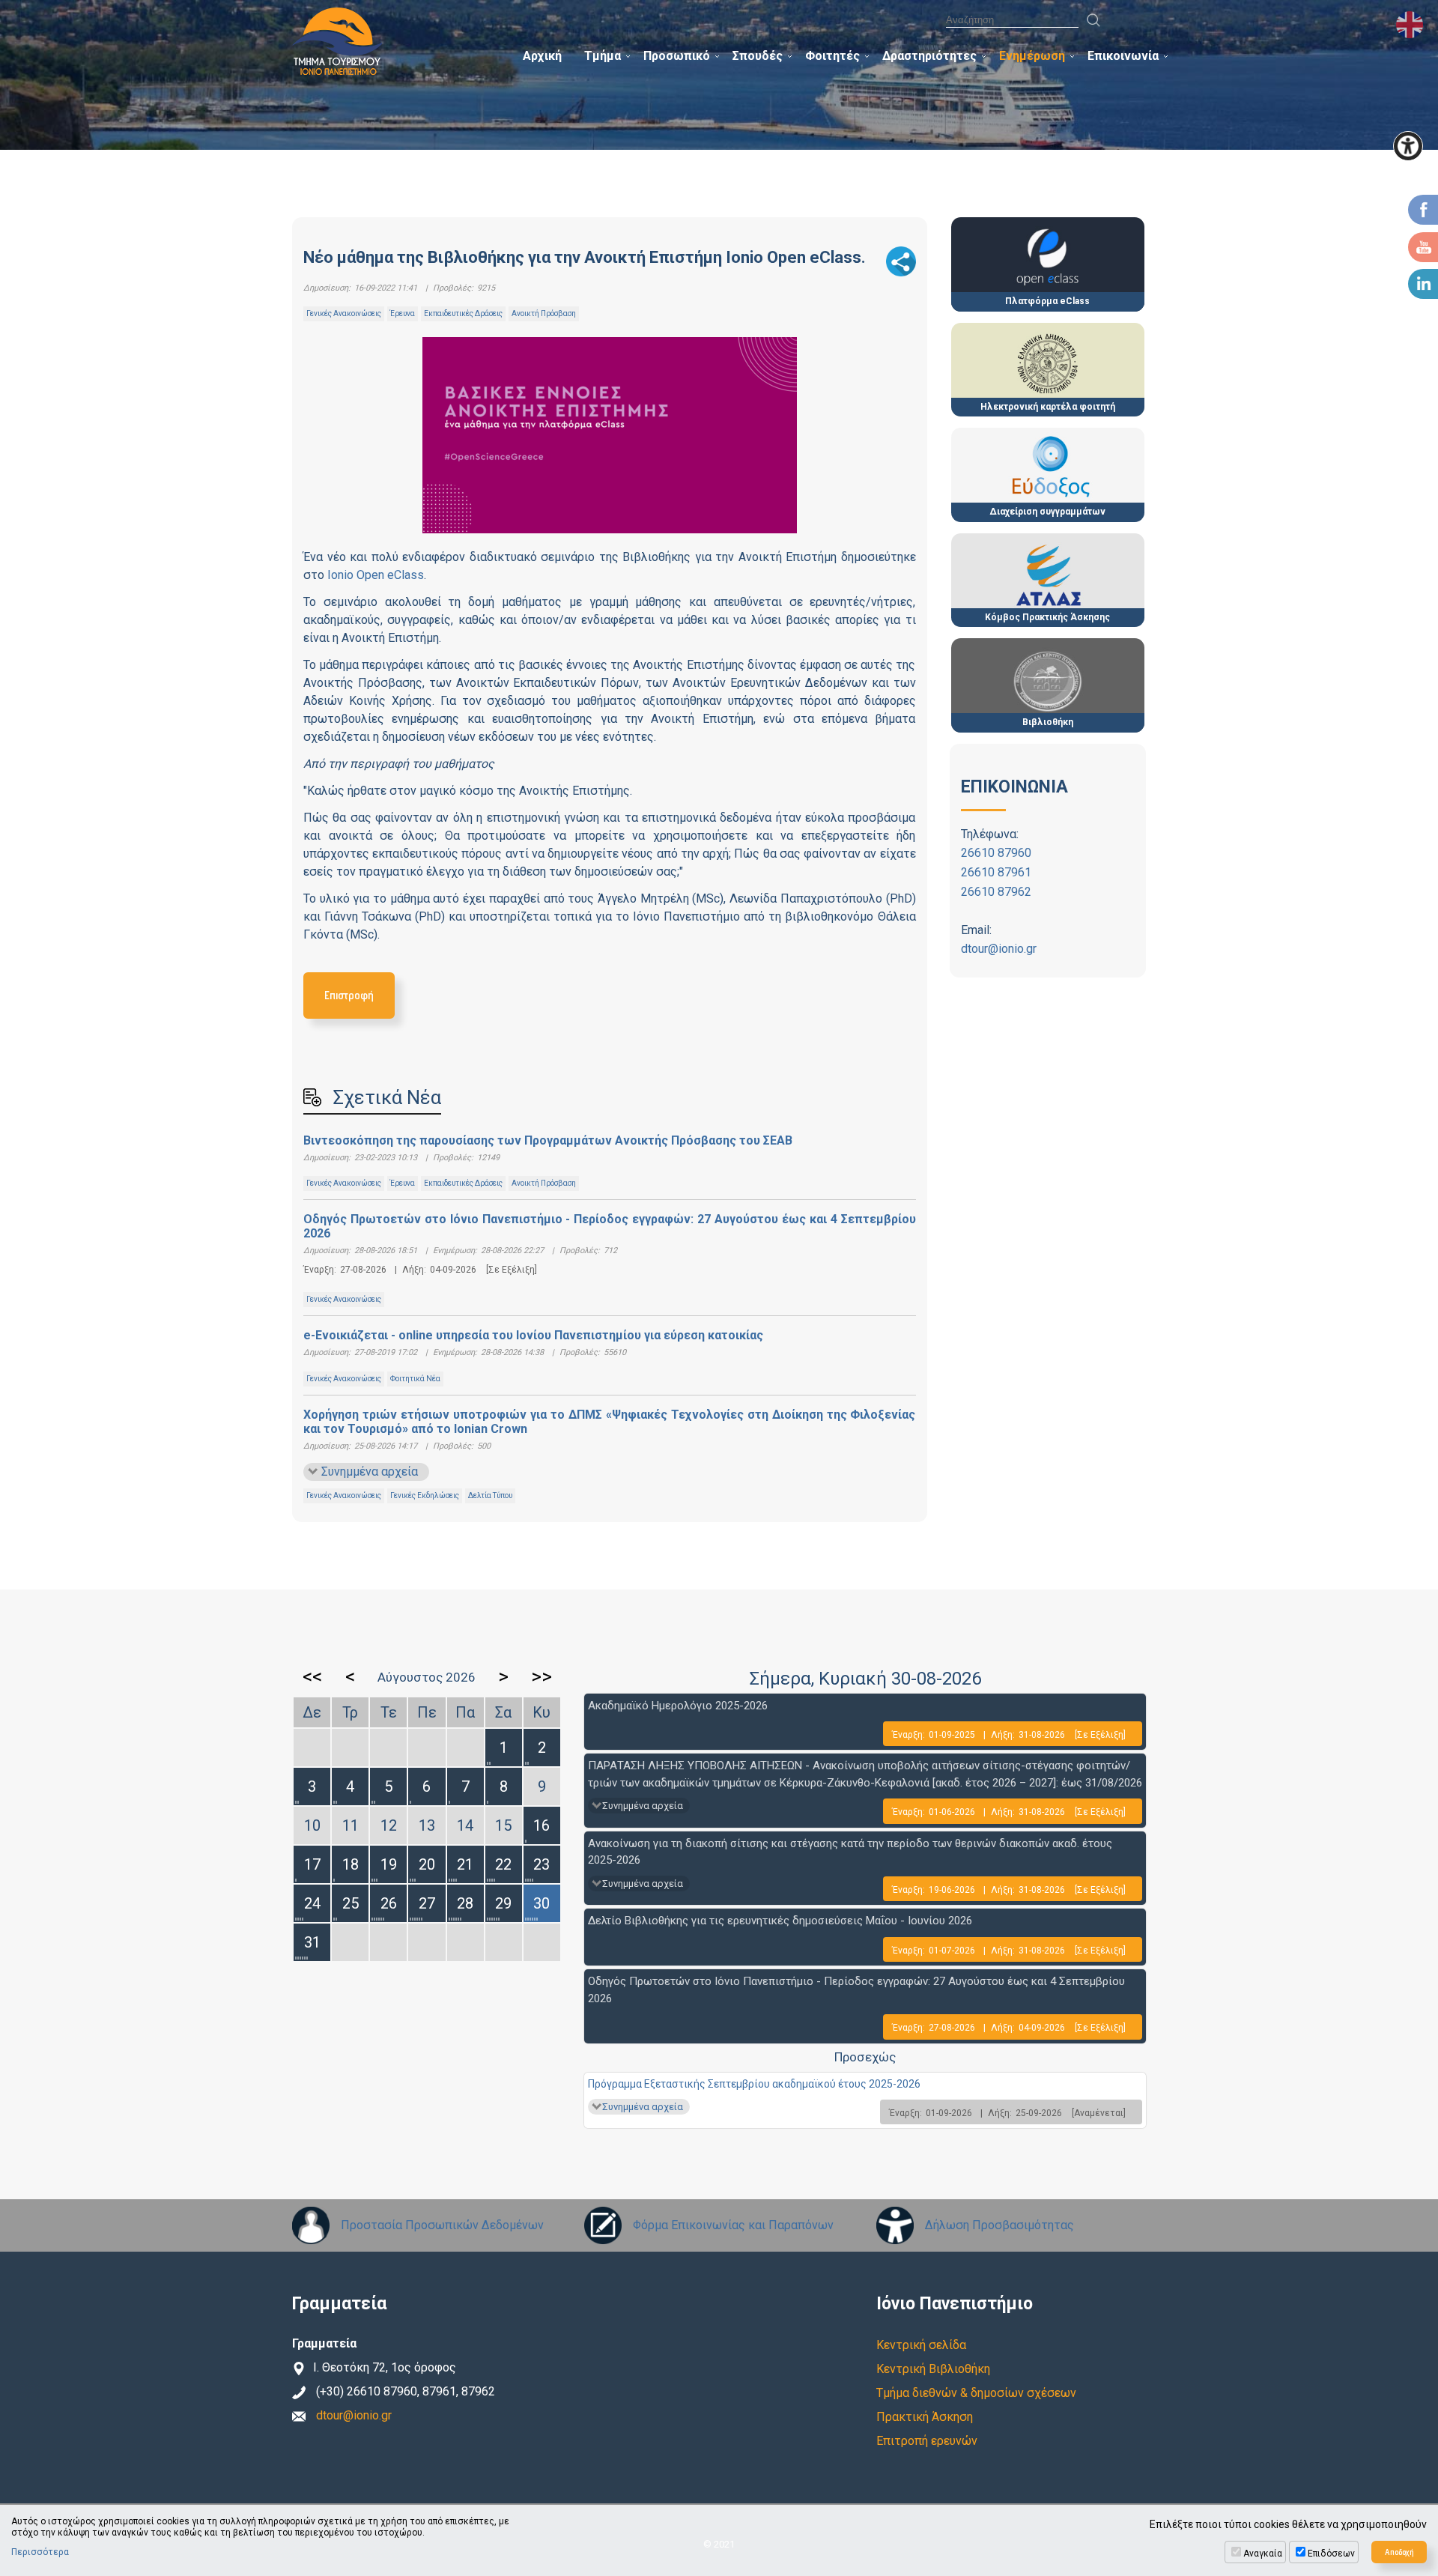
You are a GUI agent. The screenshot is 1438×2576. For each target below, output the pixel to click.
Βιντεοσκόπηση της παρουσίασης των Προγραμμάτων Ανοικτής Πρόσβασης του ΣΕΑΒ (548, 1140)
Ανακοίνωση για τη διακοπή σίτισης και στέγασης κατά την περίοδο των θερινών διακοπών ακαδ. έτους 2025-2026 (850, 1852)
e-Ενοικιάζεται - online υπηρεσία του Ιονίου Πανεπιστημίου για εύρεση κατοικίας (533, 1335)
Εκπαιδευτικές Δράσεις (463, 313)
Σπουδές (758, 56)
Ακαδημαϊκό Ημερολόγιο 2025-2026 (678, 1706)
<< (312, 1676)
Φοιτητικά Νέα (415, 1379)
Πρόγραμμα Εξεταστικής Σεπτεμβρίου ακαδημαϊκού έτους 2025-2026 (754, 2084)
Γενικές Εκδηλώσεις (425, 1495)
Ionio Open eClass (376, 575)
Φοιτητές (832, 56)
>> (541, 1676)
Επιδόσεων (1331, 2554)
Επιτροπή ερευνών (927, 2441)
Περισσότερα (40, 2552)
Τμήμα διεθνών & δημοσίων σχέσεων (976, 2393)
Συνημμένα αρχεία (370, 1472)
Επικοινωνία (1123, 56)
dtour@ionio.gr (999, 949)
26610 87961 (996, 872)
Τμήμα (603, 56)
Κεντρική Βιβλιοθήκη (933, 2369)
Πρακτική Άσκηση (925, 2417)
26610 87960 (996, 853)
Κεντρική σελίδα (921, 2345)
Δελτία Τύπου (490, 1495)
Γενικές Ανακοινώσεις (344, 313)
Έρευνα (403, 313)
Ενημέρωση (1032, 56)
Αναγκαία (1263, 2554)
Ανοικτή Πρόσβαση (544, 313)
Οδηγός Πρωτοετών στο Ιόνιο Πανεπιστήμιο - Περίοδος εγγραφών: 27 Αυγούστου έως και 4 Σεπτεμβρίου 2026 (610, 1226)
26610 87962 (996, 892)
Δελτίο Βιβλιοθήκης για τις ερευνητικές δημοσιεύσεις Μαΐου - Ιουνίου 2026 (780, 1921)
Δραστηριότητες (929, 56)
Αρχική (542, 56)
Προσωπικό (677, 56)
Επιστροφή (349, 995)
